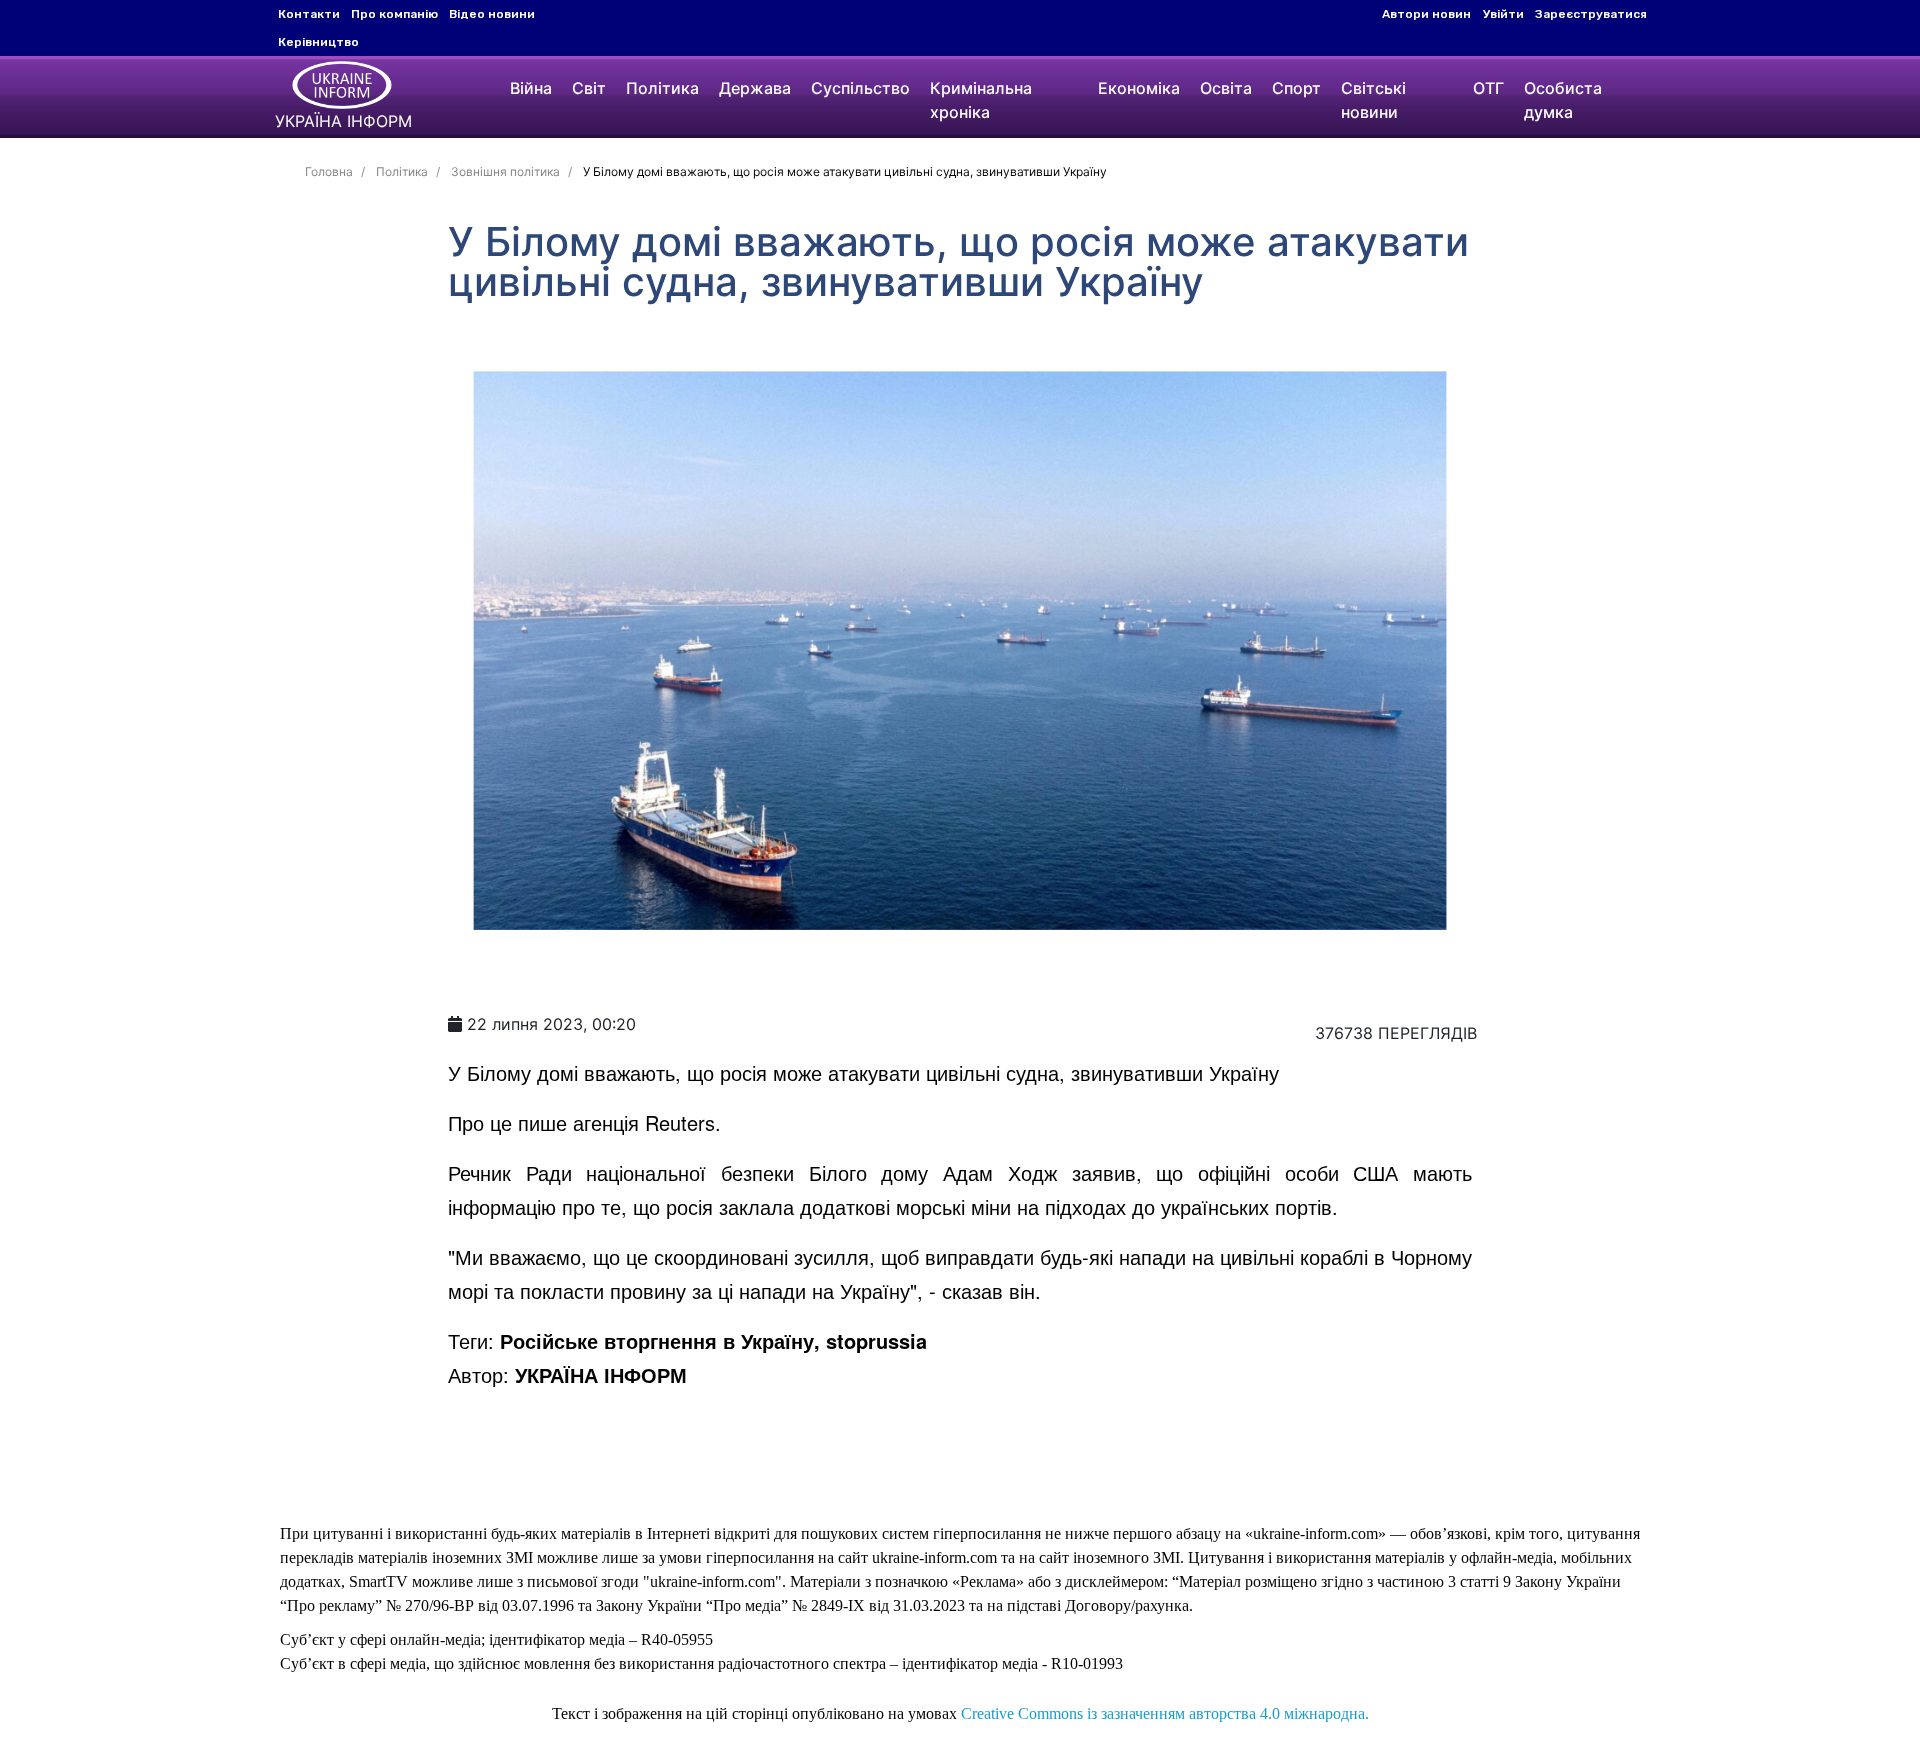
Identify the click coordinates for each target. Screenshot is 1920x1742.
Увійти (1503, 14)
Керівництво (318, 42)
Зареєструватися (1591, 14)
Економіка (1139, 88)
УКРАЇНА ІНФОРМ (601, 1374)
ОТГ (1488, 88)
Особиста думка (1563, 100)
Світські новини (1373, 100)
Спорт (1296, 88)
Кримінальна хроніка (981, 100)
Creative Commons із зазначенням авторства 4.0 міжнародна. (1165, 1713)
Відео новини (492, 14)
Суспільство (860, 88)
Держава (755, 88)
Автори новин (1426, 14)
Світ (589, 88)
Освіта (1226, 88)
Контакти (309, 14)
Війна (531, 88)
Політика (662, 88)
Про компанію (394, 14)
